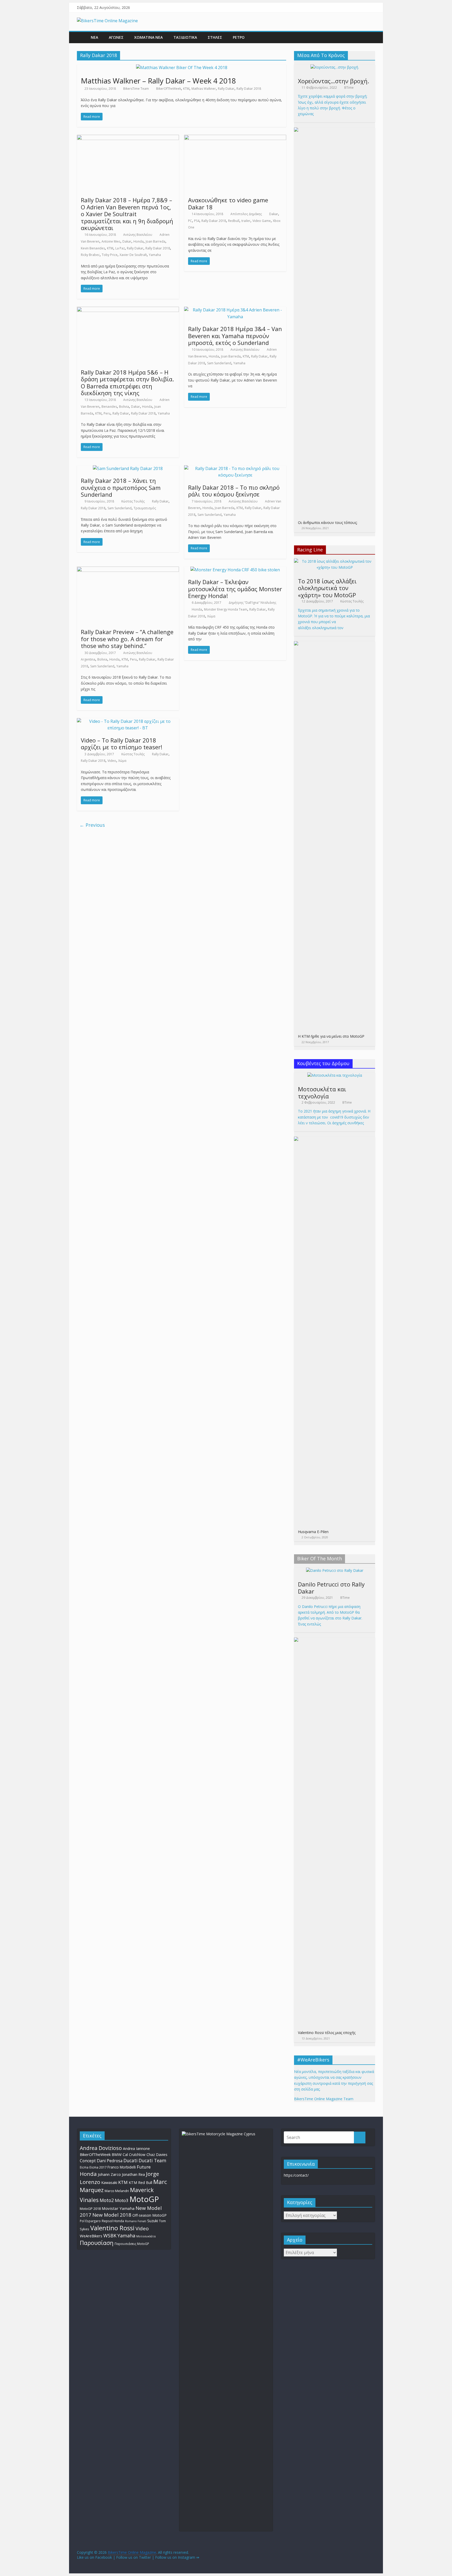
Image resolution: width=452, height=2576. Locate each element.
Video (112, 761)
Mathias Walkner (204, 89)
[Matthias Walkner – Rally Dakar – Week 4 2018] (182, 68)
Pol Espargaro (90, 2221)
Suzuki (153, 2221)
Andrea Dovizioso (101, 2148)
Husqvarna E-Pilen (313, 1532)
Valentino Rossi (112, 2228)
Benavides (109, 407)
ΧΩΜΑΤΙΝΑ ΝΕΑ (148, 37)
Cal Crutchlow (134, 2155)
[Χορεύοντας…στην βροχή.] (335, 67)
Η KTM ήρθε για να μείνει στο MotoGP (331, 1036)
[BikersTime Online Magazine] (107, 21)
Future (144, 2167)
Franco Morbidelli (122, 2167)
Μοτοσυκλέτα (146, 2236)
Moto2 (107, 2200)
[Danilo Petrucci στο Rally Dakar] (335, 1570)
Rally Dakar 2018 (249, 89)
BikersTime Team (136, 89)
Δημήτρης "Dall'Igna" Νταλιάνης (252, 603)
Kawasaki (109, 2183)
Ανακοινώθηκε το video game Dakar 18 (228, 203)
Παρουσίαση (97, 2243)
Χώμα (211, 616)
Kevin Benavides (93, 248)
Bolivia (124, 407)
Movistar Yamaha (118, 2208)
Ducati (131, 2160)
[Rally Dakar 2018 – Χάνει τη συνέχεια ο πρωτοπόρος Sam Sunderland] (128, 468)
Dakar (127, 241)
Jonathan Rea (133, 2174)
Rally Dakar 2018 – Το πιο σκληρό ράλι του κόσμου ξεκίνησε (234, 491)
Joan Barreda (156, 241)
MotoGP (144, 2199)
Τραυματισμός (145, 508)
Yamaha (155, 255)
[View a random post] (370, 37)
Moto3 (122, 2200)
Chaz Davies (157, 2155)
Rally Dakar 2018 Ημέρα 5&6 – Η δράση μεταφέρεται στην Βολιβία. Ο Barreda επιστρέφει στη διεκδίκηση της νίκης (127, 382)
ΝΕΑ (94, 37)
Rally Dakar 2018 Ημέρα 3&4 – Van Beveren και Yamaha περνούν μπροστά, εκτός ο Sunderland (235, 336)
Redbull (234, 221)
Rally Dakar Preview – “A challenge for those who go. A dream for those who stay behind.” (127, 639)
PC (190, 221)
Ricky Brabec (90, 255)
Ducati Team (152, 2160)
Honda (139, 241)
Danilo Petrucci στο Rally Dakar (331, 1588)
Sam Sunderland (219, 363)
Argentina (88, 659)
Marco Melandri (117, 2191)
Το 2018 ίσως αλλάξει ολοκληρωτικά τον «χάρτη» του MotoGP (327, 588)
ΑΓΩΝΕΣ (116, 37)
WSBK (110, 2236)
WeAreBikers (91, 2236)
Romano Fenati (136, 2221)
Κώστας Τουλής (133, 501)
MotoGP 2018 (90, 2209)
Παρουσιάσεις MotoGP (132, 2244)
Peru (107, 413)
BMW (117, 2154)
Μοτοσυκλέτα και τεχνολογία (322, 1092)
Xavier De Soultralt (133, 255)
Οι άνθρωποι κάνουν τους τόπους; (328, 523)
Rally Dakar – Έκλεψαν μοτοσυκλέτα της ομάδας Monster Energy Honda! (235, 589)
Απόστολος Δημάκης (246, 214)
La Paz (120, 248)
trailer (246, 221)
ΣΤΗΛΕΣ (215, 37)
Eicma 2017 (98, 2167)
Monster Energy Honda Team (226, 609)
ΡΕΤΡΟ (239, 37)
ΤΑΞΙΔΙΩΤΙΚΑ (185, 37)
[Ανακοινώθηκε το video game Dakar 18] (235, 138)
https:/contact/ (296, 2175)
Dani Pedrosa (110, 2161)
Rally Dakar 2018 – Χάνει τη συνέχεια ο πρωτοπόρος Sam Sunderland (121, 487)
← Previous (92, 825)
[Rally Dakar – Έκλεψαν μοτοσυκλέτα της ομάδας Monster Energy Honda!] (235, 570)
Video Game (262, 221)
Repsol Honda (113, 2221)
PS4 (197, 221)
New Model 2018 (112, 2215)
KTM (186, 89)
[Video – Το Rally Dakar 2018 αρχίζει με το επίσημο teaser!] (128, 721)
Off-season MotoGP (149, 2215)
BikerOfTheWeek (169, 89)
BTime (349, 88)
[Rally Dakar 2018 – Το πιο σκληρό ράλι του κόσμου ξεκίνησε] (235, 468)
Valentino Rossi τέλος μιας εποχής (327, 2033)
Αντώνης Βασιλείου (138, 235)
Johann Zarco (109, 2174)
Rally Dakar (226, 89)
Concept (88, 2161)
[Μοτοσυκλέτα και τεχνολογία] (335, 1075)
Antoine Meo (111, 241)
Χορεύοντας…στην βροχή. (334, 81)
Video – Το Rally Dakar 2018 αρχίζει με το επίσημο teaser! (122, 744)
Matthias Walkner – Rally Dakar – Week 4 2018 (158, 81)
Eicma (84, 2167)
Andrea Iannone (136, 2148)
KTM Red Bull (140, 2183)
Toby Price (110, 255)
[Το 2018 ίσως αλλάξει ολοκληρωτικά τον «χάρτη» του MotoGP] (335, 561)
